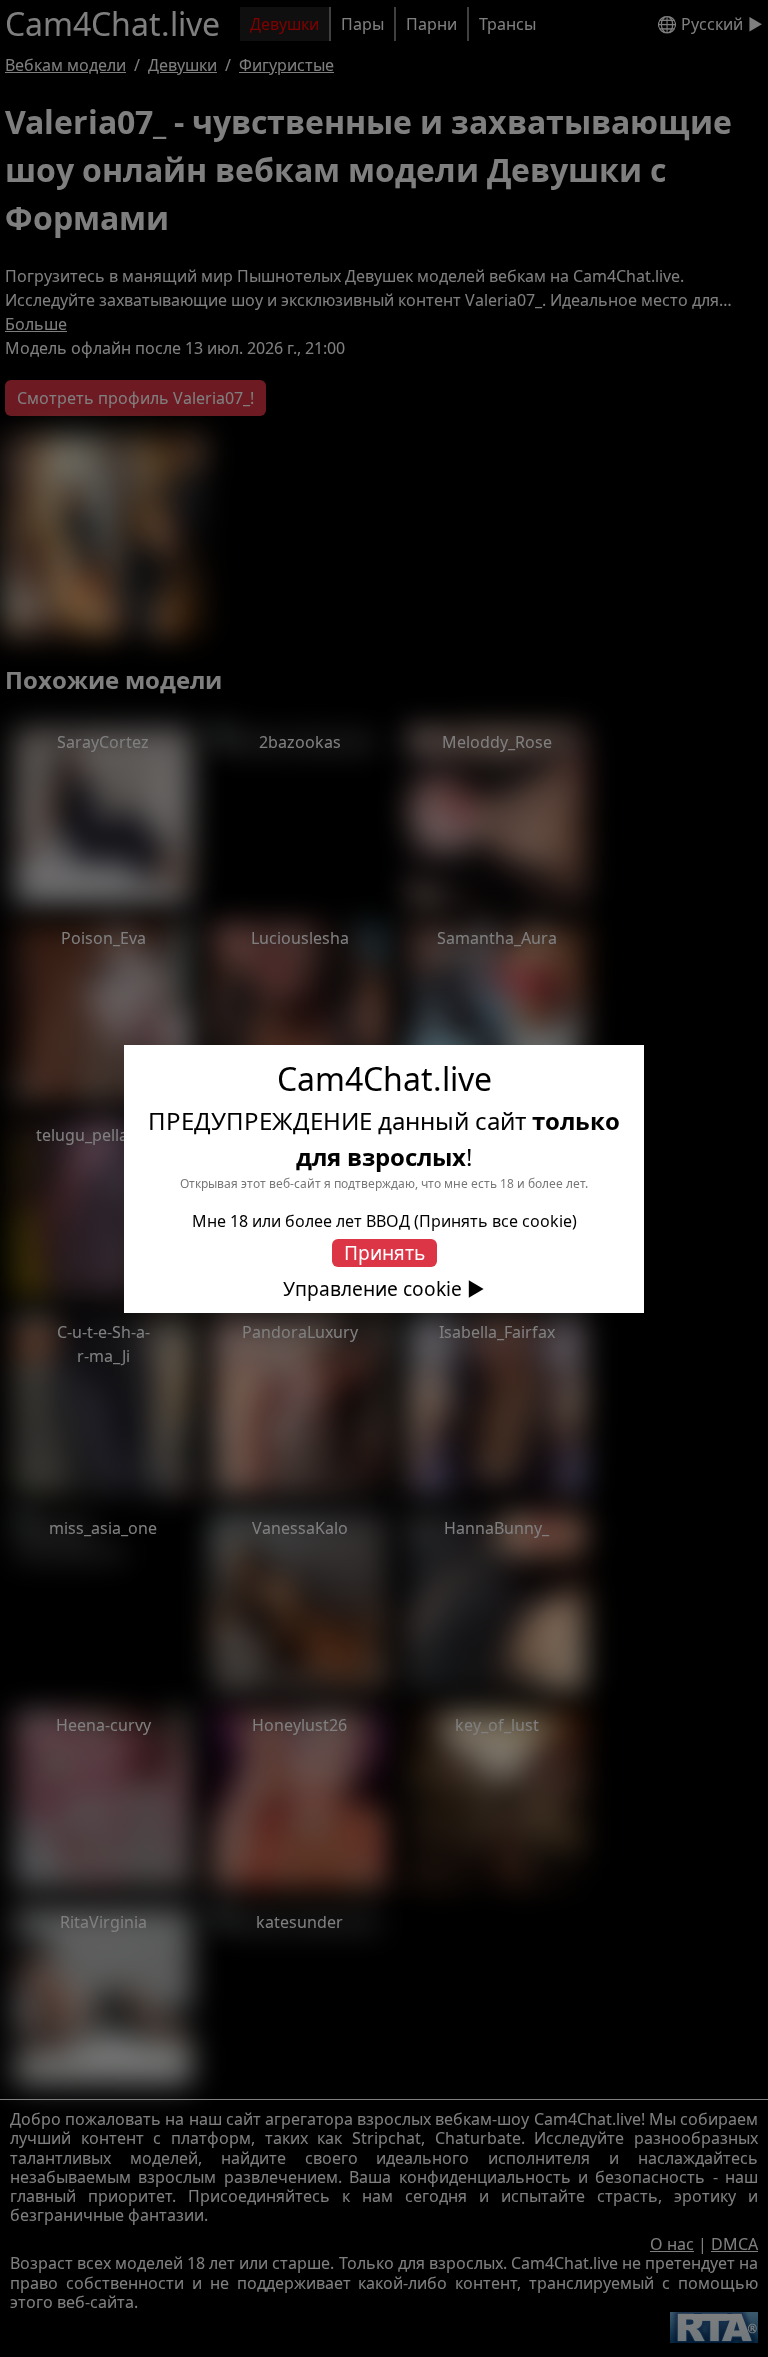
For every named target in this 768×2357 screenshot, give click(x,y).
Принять (384, 1252)
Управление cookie (372, 1289)
